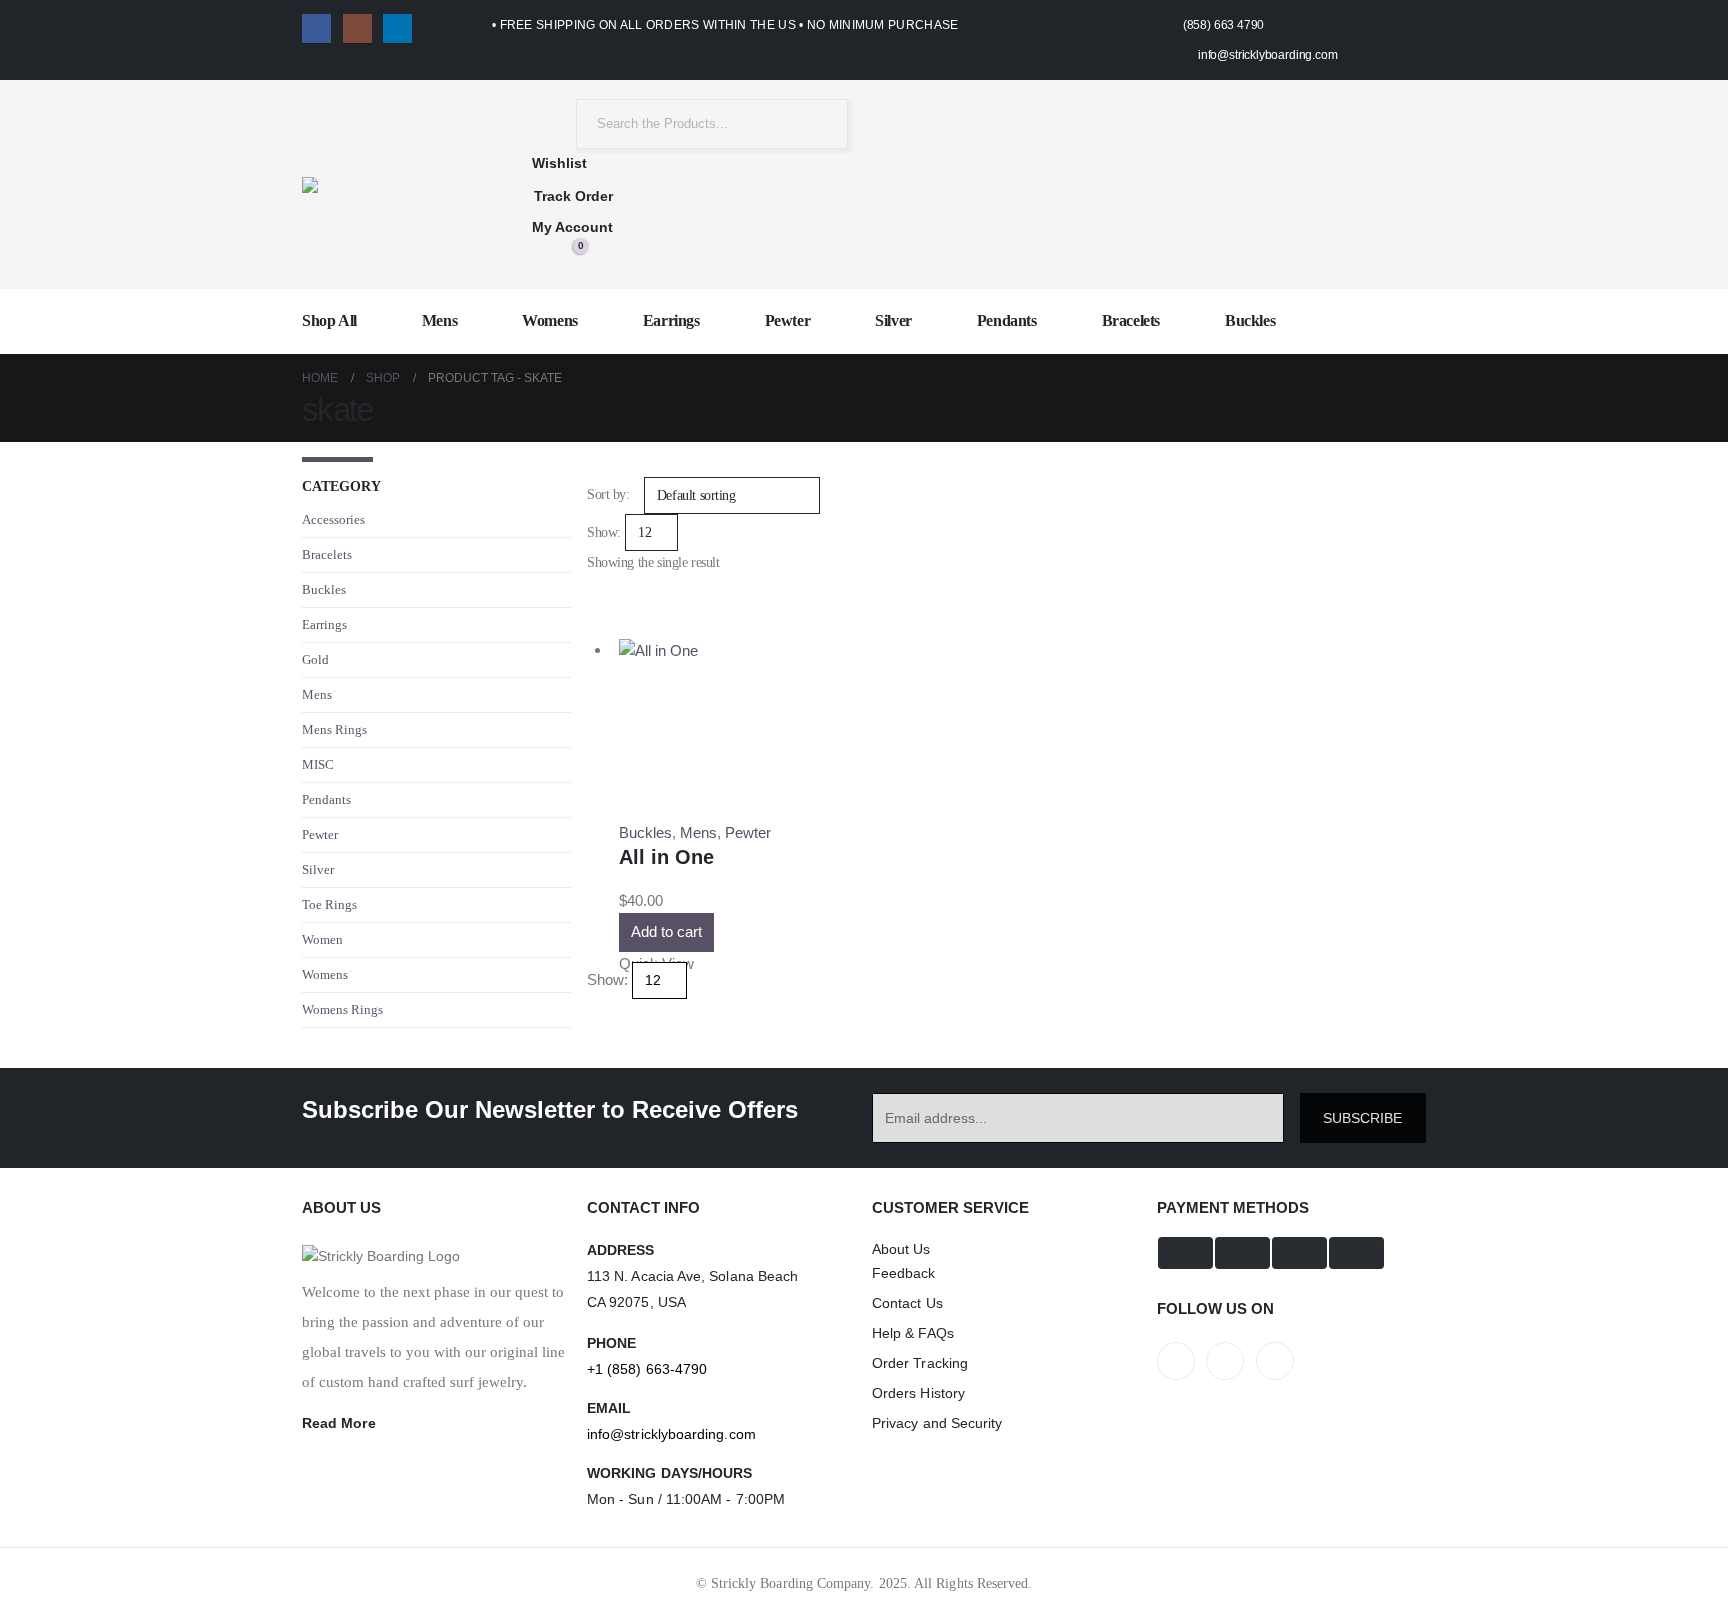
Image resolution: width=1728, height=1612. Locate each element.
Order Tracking (920, 1363)
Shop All (329, 320)
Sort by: (608, 494)
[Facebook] (316, 28)
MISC (318, 764)
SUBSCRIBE (1362, 1118)
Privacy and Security (937, 1423)
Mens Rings (334, 729)
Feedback (904, 1273)
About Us (901, 1249)
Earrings (671, 320)
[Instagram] (357, 28)
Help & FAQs (913, 1333)
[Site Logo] (389, 185)
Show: (604, 532)
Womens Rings (342, 1009)
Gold (315, 659)
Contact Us (907, 1303)
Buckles (1250, 320)
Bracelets (1131, 320)
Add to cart (666, 931)
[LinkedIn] (397, 28)
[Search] (818, 124)
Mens (439, 320)
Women (322, 939)
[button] (596, 606)
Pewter (788, 320)
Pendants (1007, 320)
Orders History (918, 1393)
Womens (550, 320)
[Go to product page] (748, 650)
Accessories (333, 519)
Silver (893, 320)
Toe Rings (329, 904)
